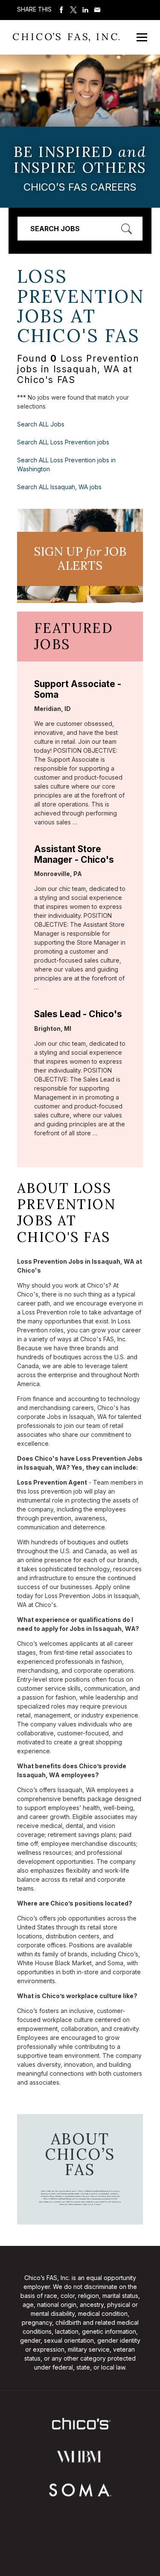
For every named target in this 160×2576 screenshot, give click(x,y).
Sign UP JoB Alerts (80, 559)
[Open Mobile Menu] (142, 37)
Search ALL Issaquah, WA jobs (59, 487)
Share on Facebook (61, 10)
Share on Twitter (73, 10)
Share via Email (97, 10)
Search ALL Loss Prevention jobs (63, 442)
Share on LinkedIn (85, 10)
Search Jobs (55, 229)
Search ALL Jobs (41, 424)
